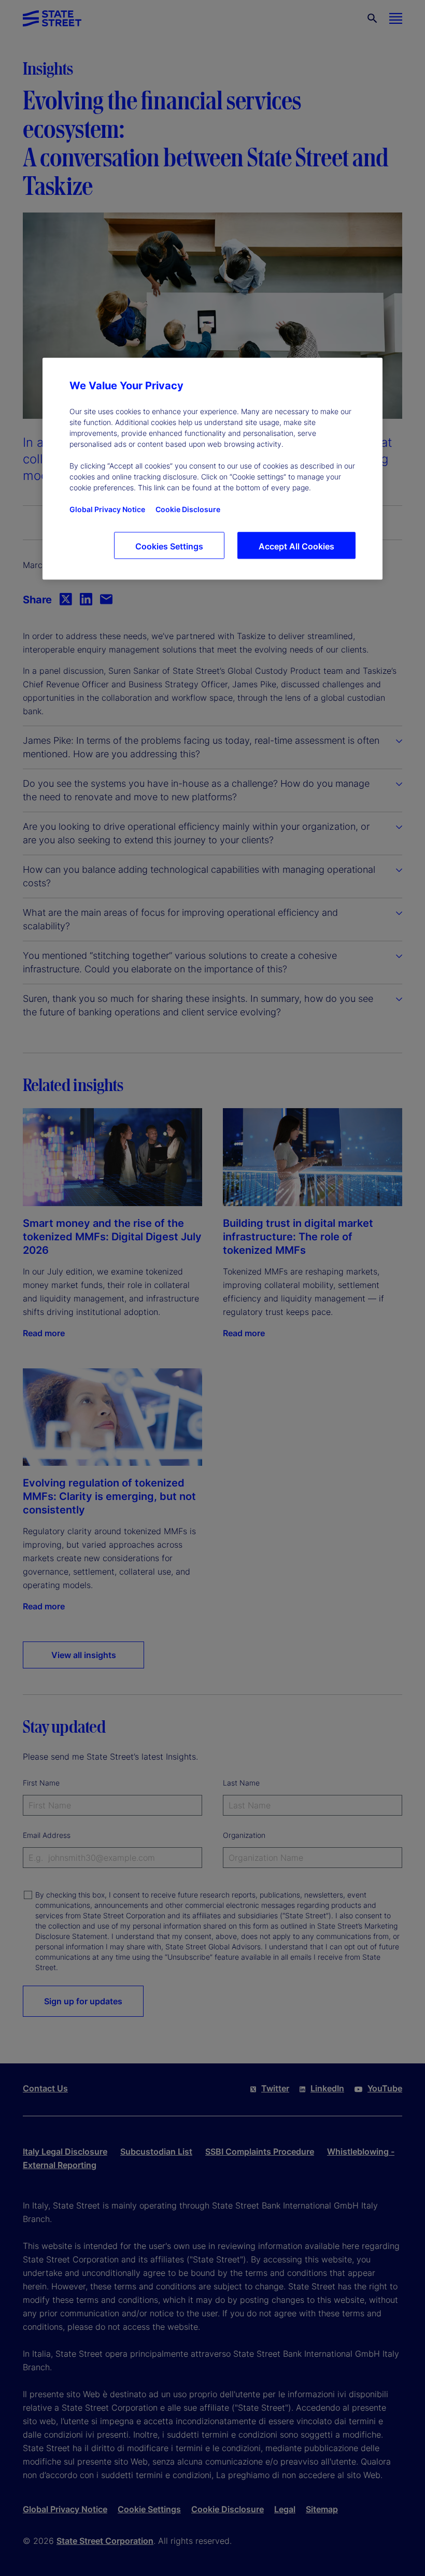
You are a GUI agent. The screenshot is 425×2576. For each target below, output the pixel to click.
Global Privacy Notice (107, 509)
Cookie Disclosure (188, 509)
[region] (212, 469)
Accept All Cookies (296, 546)
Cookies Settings (169, 546)
